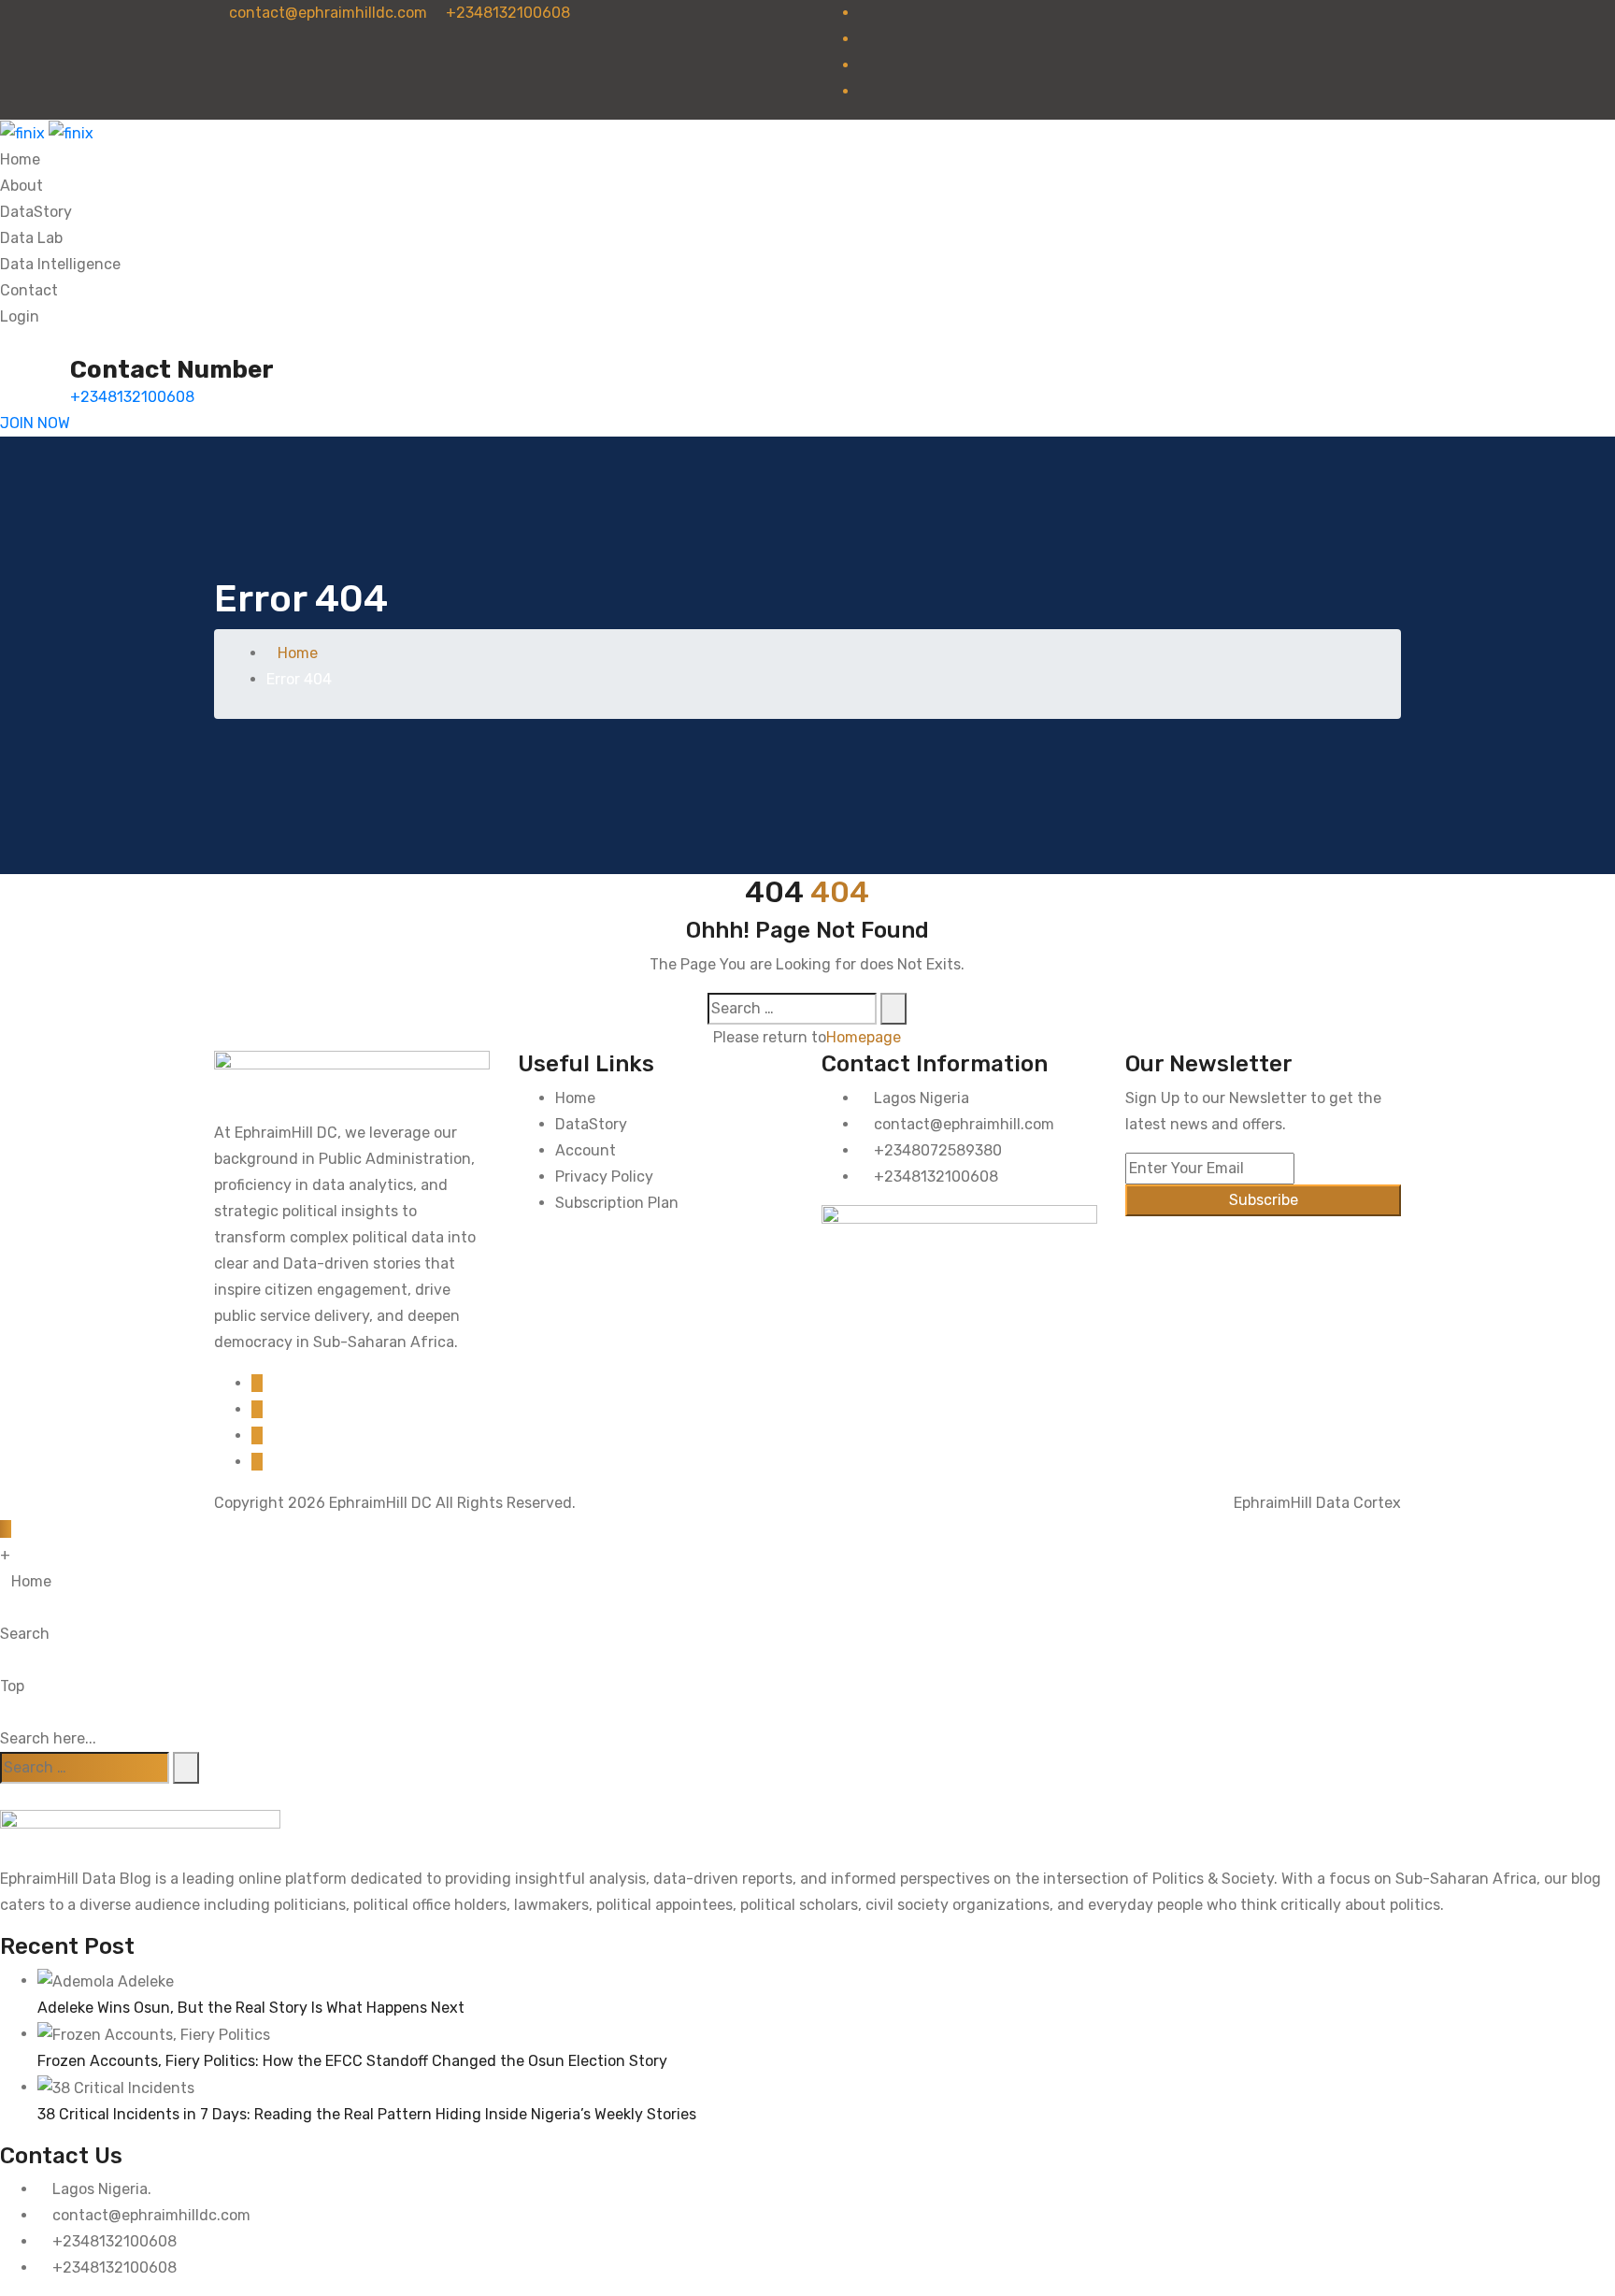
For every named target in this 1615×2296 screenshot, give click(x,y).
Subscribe (1264, 1200)
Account (586, 1150)
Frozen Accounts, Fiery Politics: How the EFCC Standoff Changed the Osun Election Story (352, 2061)
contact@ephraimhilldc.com (326, 13)
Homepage (864, 1037)
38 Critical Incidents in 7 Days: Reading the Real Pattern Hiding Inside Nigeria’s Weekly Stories (367, 2114)
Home (20, 159)
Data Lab (31, 238)
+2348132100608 (506, 13)
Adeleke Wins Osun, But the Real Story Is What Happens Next (251, 2008)
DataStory (36, 212)
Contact (29, 290)
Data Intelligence (60, 264)
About (21, 186)
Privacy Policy (604, 1177)
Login (20, 316)
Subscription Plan (617, 1203)
